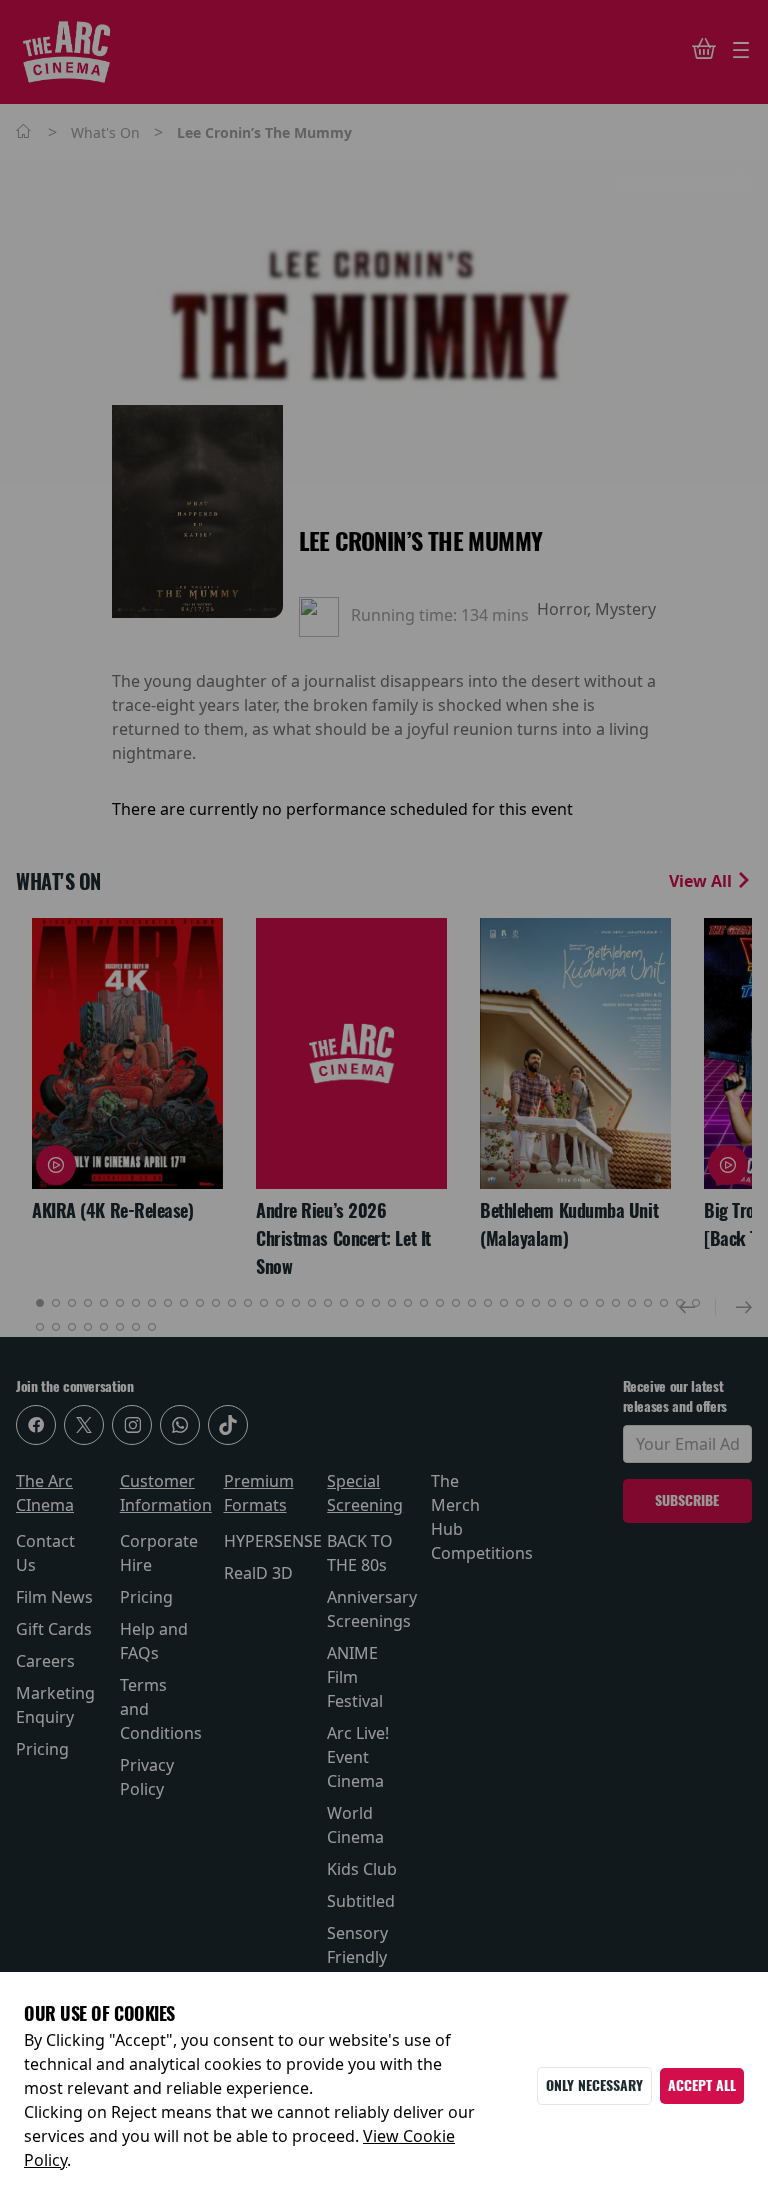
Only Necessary (594, 2085)
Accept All (702, 2085)
